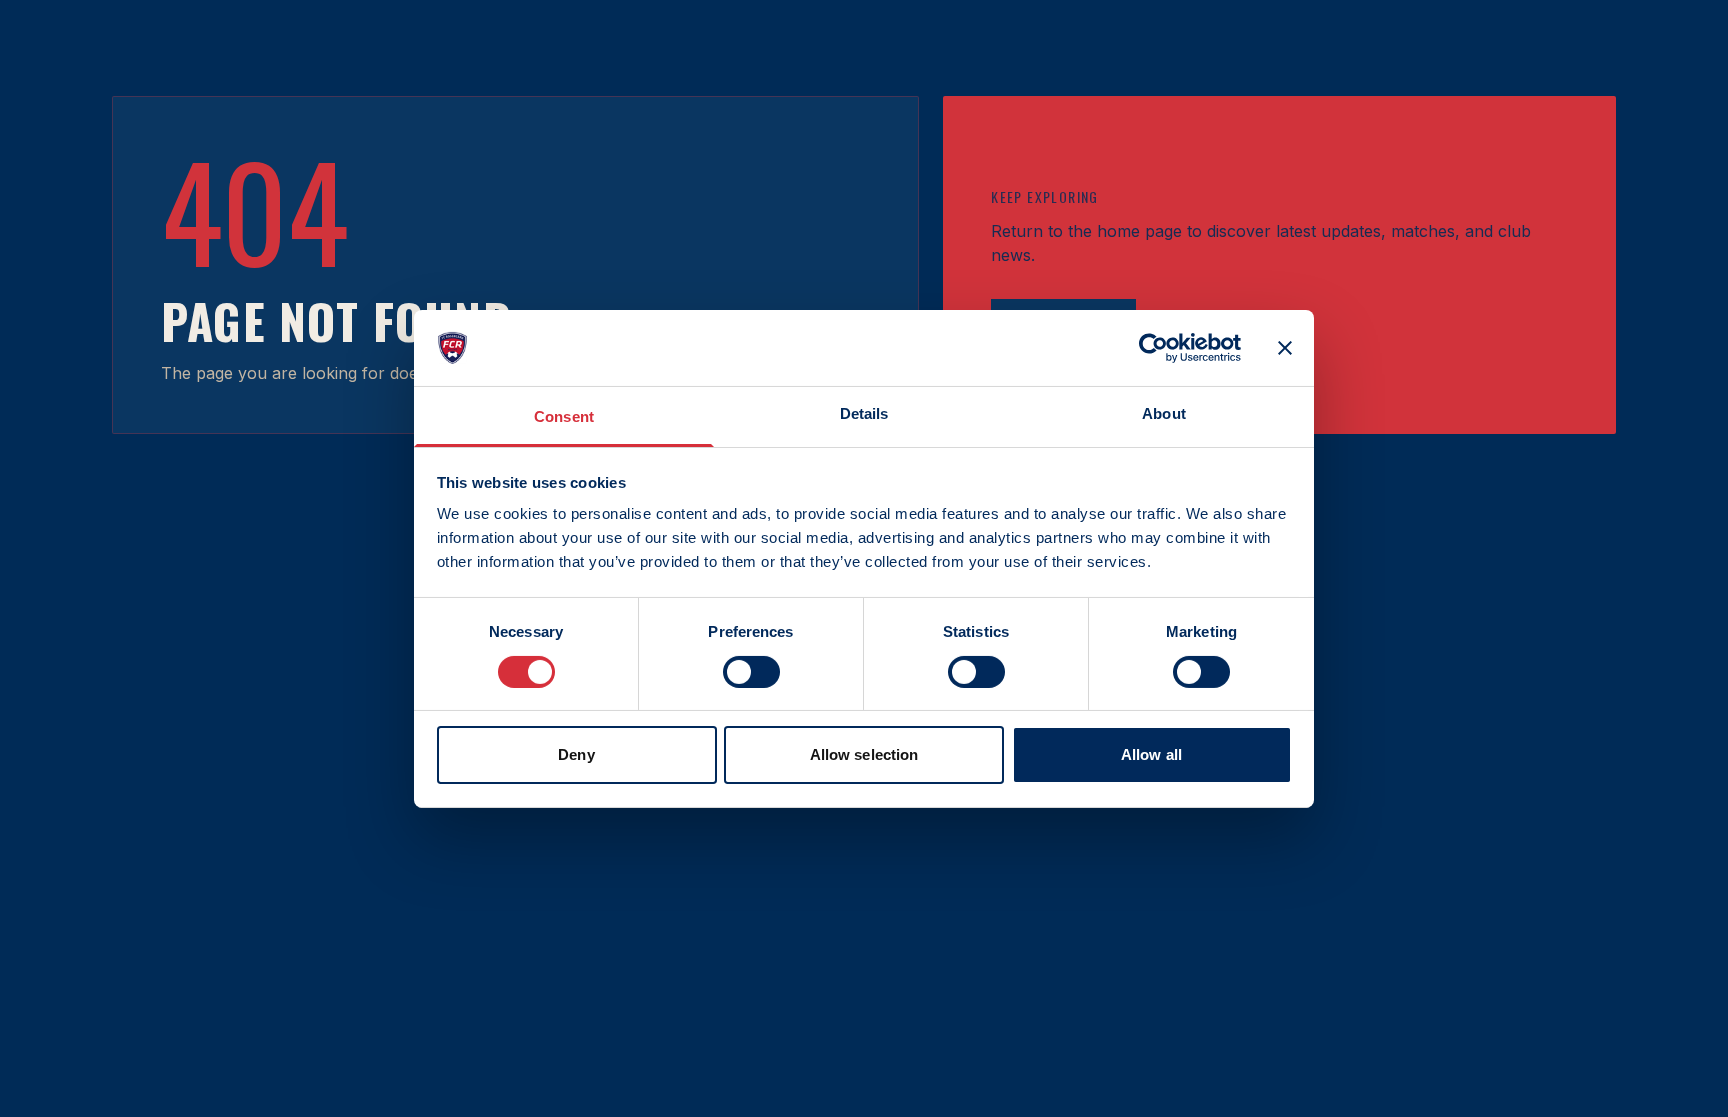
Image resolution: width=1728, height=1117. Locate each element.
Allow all (1151, 754)
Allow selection (864, 754)
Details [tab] (864, 413)
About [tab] (1164, 413)
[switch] (751, 672)
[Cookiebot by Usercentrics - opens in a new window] (1153, 348)
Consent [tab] (564, 416)
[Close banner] (1285, 348)
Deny (576, 754)
